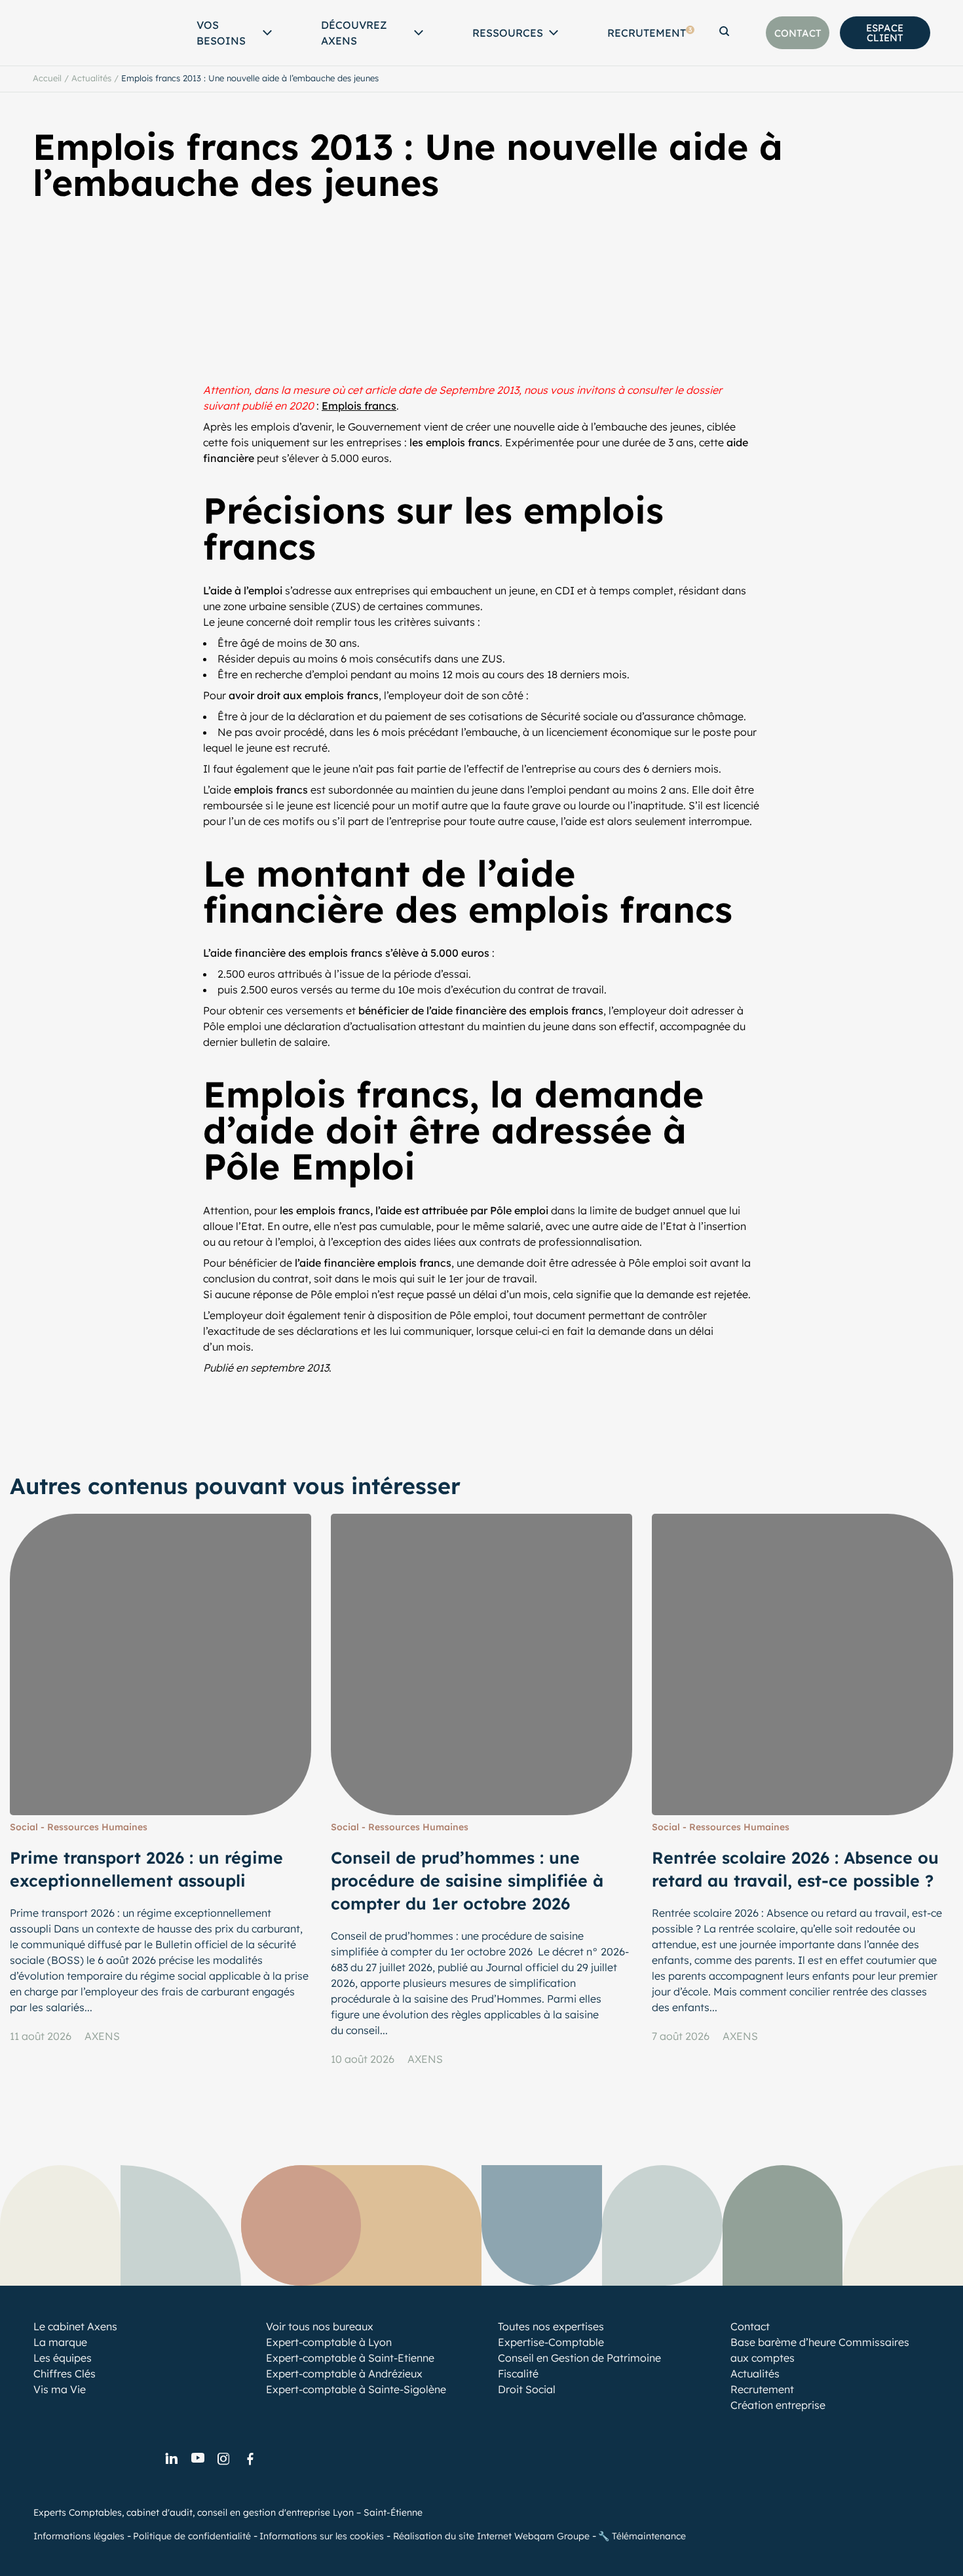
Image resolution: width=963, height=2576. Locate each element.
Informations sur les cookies (322, 2536)
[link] (171, 2459)
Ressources (508, 33)
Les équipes (63, 2358)
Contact (750, 2326)
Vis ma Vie (60, 2389)
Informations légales (79, 2536)
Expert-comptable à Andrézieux (344, 2374)
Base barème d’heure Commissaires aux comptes (820, 2350)
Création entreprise (778, 2405)
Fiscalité (518, 2374)
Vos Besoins (221, 33)
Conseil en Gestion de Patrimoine (579, 2358)
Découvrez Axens (354, 33)
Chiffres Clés (65, 2374)
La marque (60, 2342)
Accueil (47, 78)
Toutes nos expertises (551, 2326)
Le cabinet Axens (75, 2326)
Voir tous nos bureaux (320, 2326)
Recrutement (650, 33)
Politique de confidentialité (192, 2536)
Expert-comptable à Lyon (329, 2342)
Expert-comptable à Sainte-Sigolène (356, 2389)
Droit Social (527, 2389)
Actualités (91, 78)
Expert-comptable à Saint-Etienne (350, 2358)
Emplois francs (359, 406)
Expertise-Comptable (551, 2342)
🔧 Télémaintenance (642, 2536)
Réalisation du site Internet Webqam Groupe (491, 2536)
